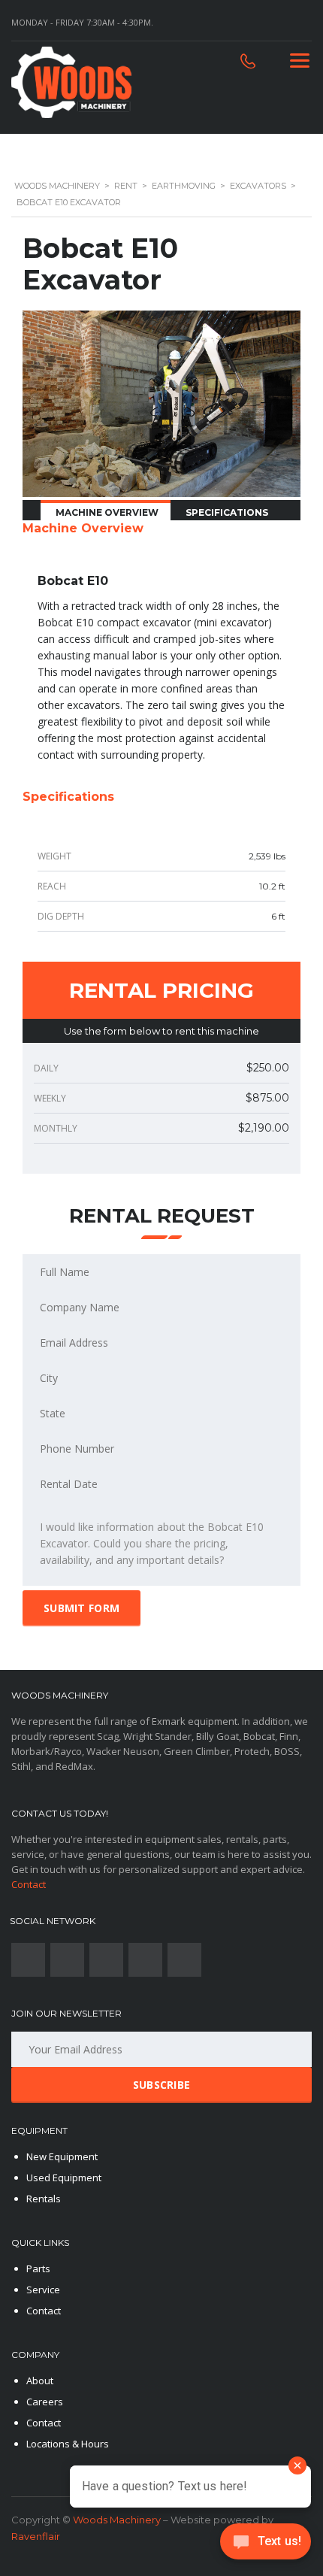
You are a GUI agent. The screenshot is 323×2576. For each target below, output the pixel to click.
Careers (45, 2402)
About (40, 2381)
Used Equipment (64, 2177)
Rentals (44, 2199)
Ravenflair (36, 2536)
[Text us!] (266, 2545)
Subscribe (162, 2085)
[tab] (106, 511)
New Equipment (62, 2156)
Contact (29, 1884)
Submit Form (82, 1608)
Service (43, 2290)
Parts (38, 2268)
